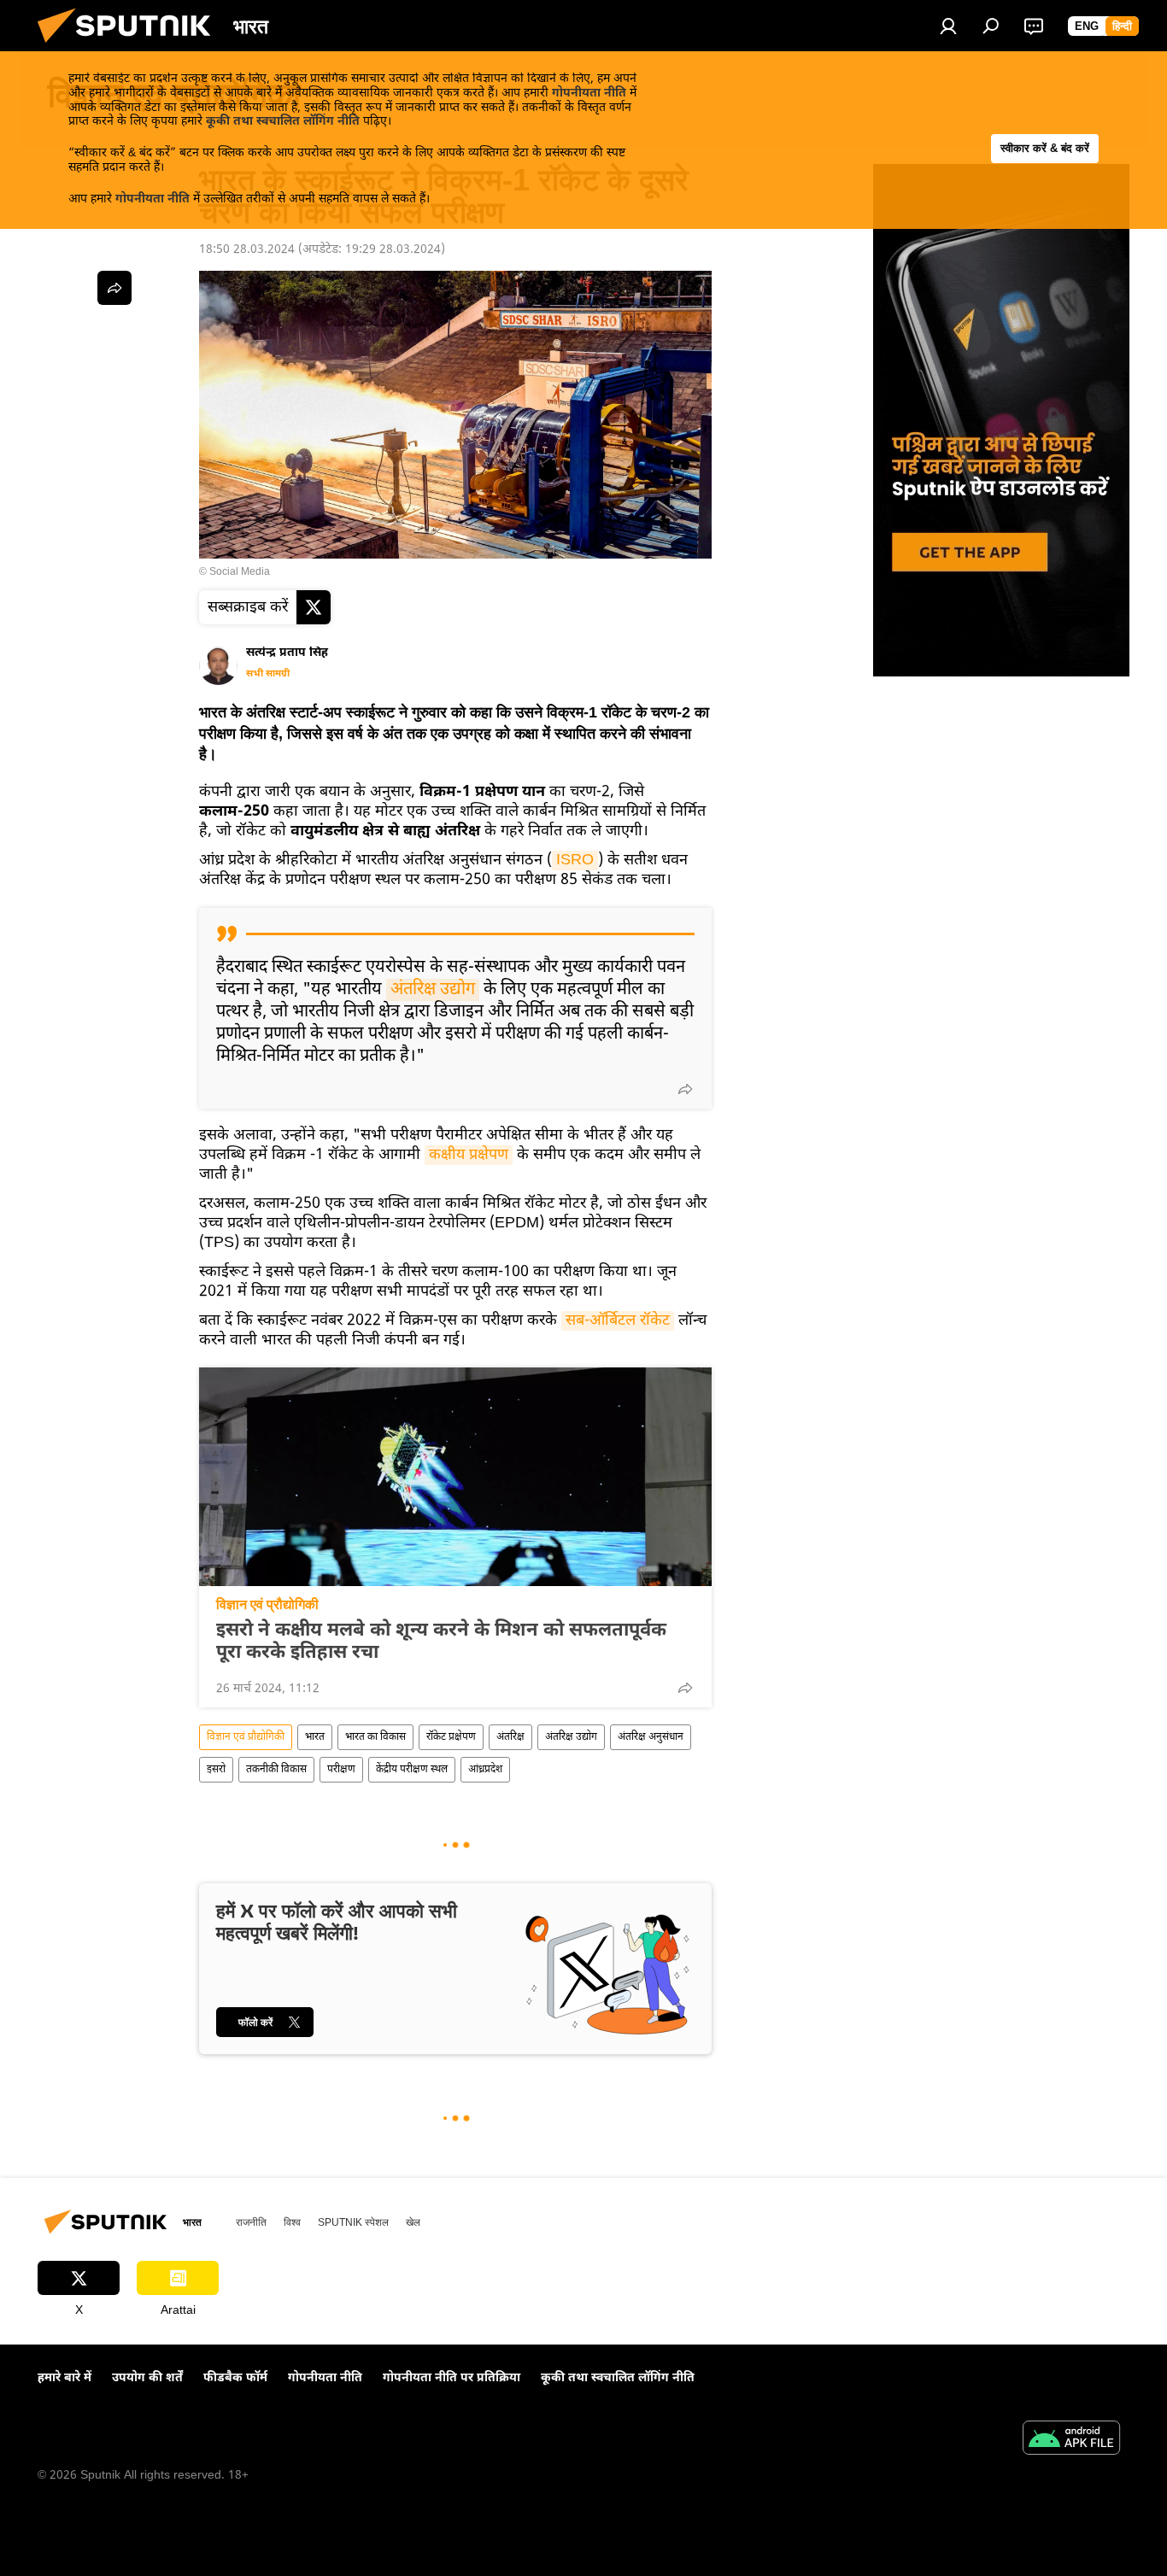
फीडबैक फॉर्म (235, 2378)
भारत (315, 1737)
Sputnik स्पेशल (353, 2222)
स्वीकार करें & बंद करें (1045, 148)
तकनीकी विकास (276, 1770)
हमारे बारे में (65, 2378)
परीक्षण (341, 1770)
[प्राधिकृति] (948, 26)
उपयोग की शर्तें (147, 2378)
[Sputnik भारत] (131, 48)
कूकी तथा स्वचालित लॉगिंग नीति (283, 122)
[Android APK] (1071, 2440)
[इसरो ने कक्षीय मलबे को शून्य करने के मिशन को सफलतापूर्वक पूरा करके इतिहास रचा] (455, 1477)
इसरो (216, 1770)
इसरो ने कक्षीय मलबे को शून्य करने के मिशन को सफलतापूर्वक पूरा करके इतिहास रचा (441, 1642)
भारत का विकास (375, 1737)
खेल (413, 2222)
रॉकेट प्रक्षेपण (451, 1737)
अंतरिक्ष (510, 1737)
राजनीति (251, 2222)
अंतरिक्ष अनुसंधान (651, 1737)
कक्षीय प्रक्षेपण (469, 1155)
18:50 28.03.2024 (247, 250)
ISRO (575, 861)
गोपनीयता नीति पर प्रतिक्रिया (452, 2378)
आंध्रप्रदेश (485, 1770)
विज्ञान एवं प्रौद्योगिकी (267, 1604)
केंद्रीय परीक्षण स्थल (412, 1770)
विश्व (292, 2222)
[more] (685, 1089)
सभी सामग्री (268, 674)
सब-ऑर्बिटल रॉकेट (618, 1321)
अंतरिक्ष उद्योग (433, 990)
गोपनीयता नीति (589, 94)
